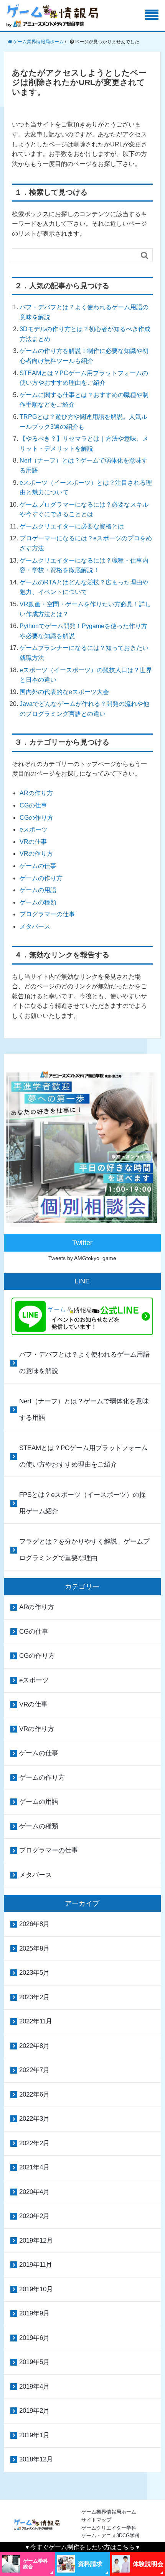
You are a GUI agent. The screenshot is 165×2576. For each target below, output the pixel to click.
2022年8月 (34, 2046)
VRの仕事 (33, 842)
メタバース (35, 926)
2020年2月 (34, 2216)
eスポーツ (34, 829)
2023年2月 (34, 1997)
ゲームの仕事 (38, 866)
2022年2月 (34, 2143)
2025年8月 (34, 1948)
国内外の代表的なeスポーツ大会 (64, 692)
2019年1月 (34, 2435)
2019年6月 (34, 2338)
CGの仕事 (33, 805)
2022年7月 (34, 2070)
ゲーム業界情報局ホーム (109, 2512)
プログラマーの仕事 (47, 914)
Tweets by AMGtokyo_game (82, 1258)
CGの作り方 (36, 818)
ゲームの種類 (38, 902)
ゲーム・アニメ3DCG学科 (111, 2536)
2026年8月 (34, 1924)
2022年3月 (34, 2119)
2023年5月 (34, 1973)
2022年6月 (34, 2094)
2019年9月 (34, 2313)
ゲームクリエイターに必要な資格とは (72, 526)
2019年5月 (34, 2362)
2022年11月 (36, 2021)
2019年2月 (34, 2411)
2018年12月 (36, 2459)
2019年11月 (36, 2265)
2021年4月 (34, 2167)
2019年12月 (36, 2240)
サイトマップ (96, 2520)
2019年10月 (36, 2289)
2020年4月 (34, 2192)
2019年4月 (34, 2386)
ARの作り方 (36, 793)
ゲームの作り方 (41, 878)
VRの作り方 (36, 854)
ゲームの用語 (38, 890)
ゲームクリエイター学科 (109, 2528)
